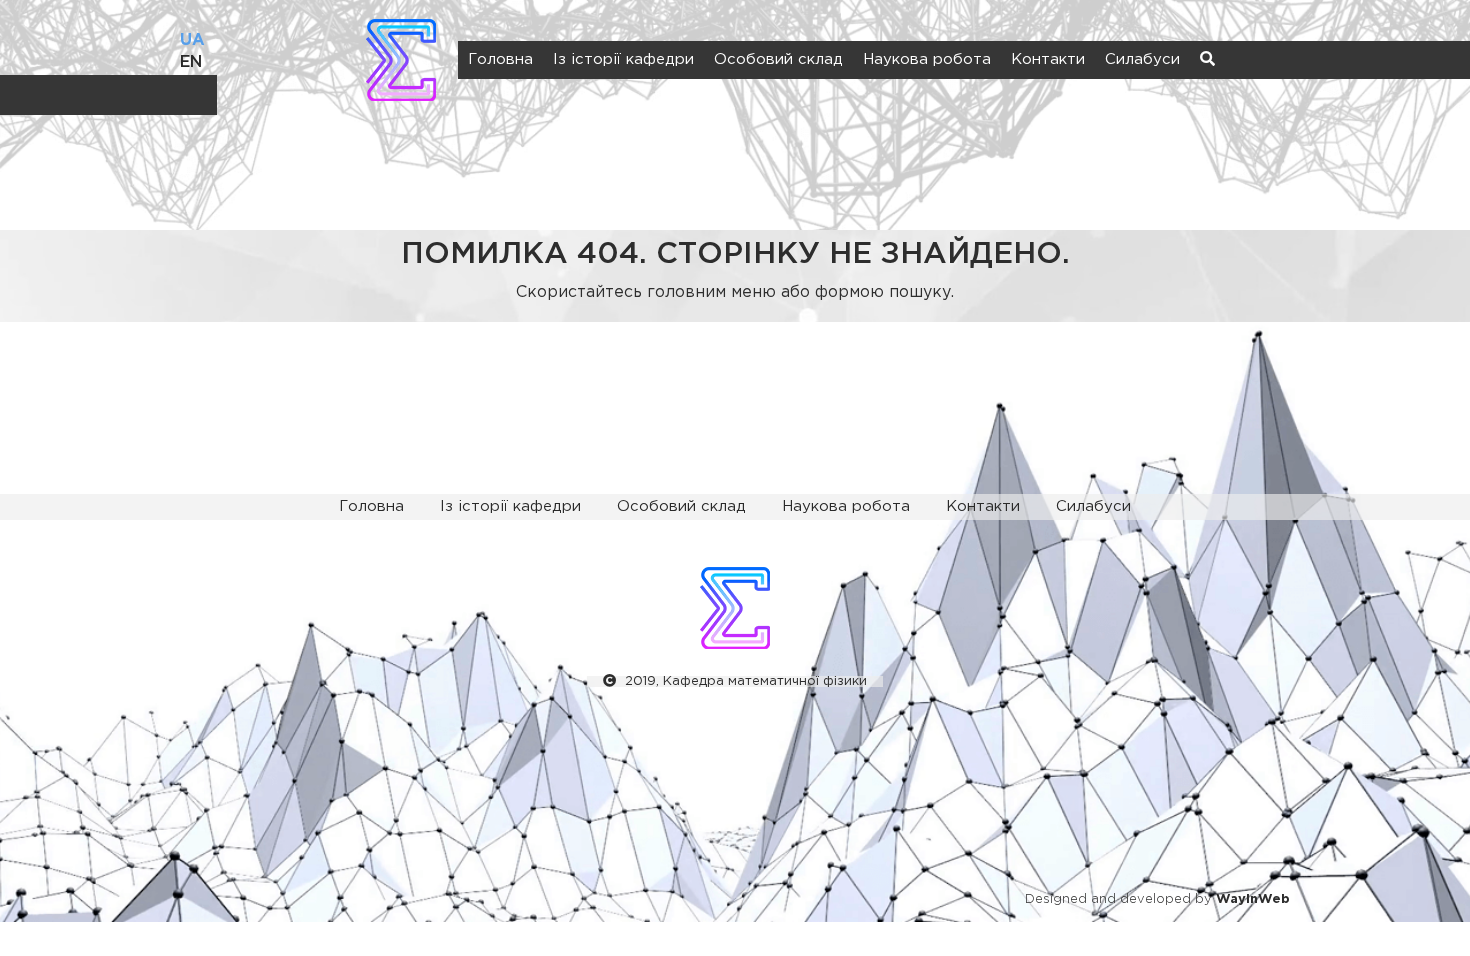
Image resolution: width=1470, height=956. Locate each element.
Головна (500, 59)
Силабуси (1142, 59)
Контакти (1048, 59)
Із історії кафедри (623, 59)
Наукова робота (927, 59)
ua (192, 40)
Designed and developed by (1157, 899)
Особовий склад (778, 59)
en (191, 62)
